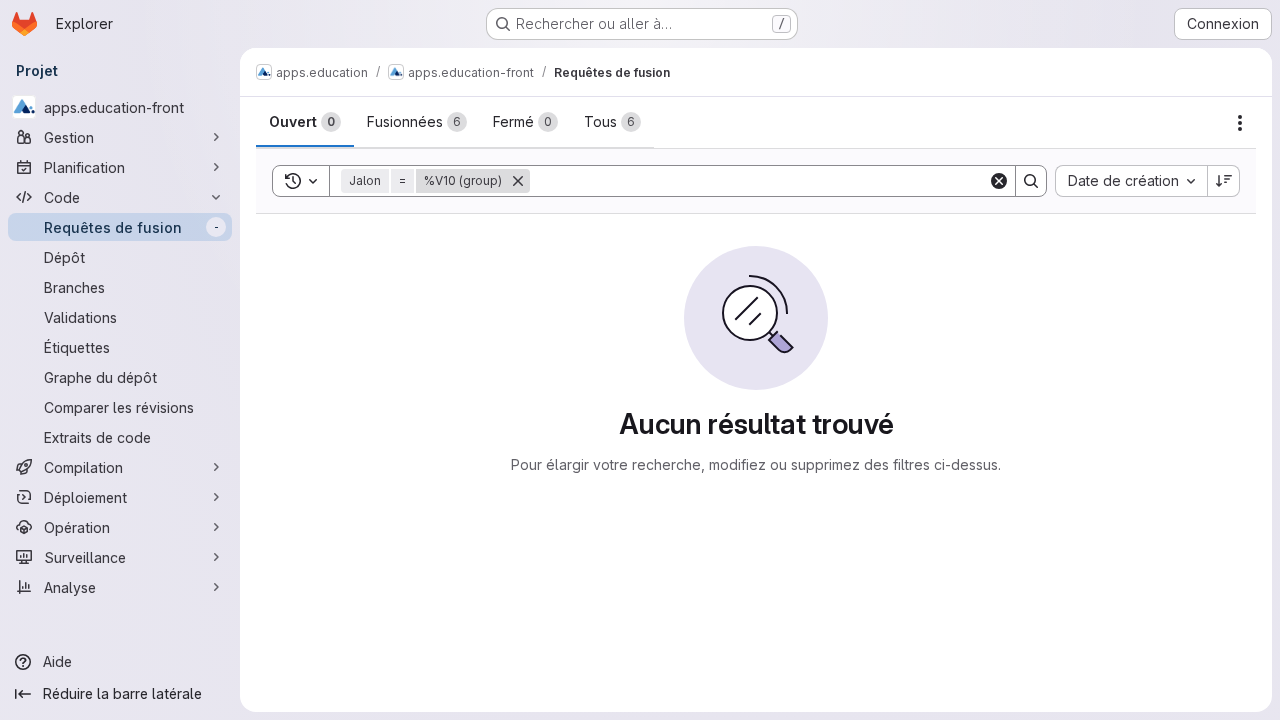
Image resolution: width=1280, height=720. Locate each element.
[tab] (305, 122)
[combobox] (1131, 181)
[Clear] (999, 181)
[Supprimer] (518, 181)
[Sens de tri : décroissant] (1224, 181)
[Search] (1031, 181)
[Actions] (1240, 123)
